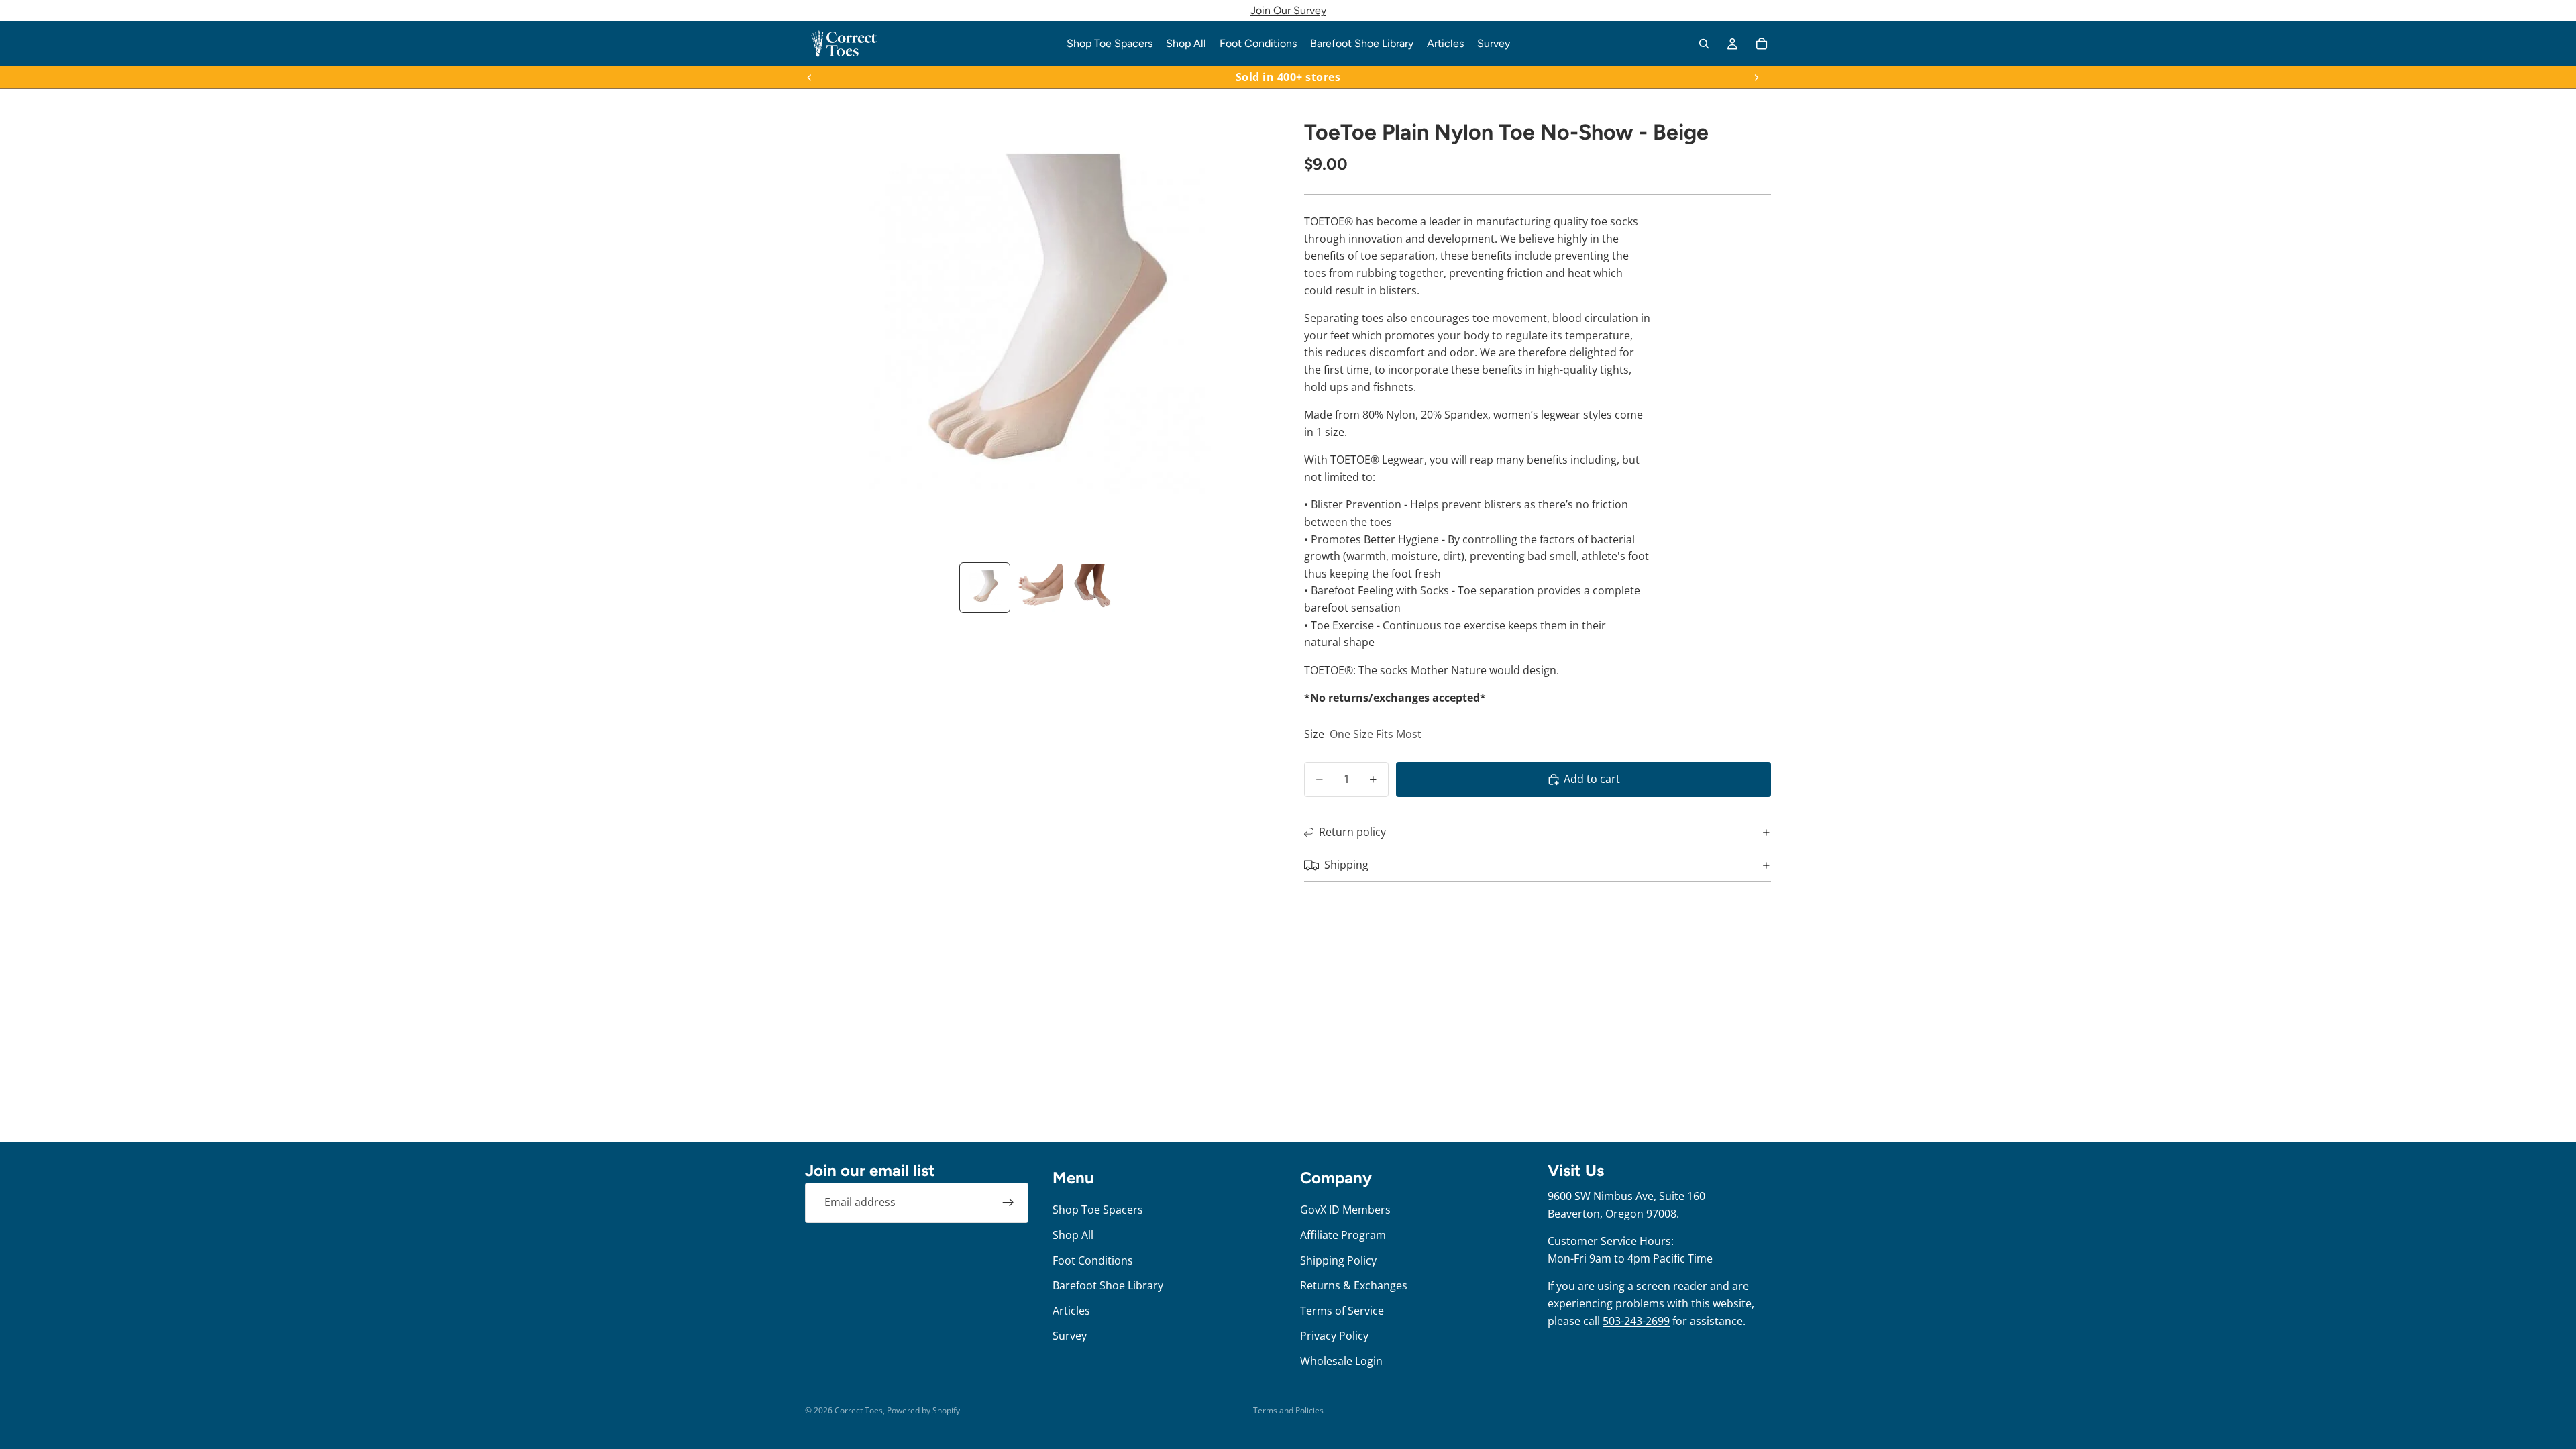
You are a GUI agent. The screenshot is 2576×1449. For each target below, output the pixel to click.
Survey (1070, 1336)
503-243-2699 (1636, 1321)
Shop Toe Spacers (1098, 1210)
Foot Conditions (1093, 1260)
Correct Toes (859, 1410)
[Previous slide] (810, 77)
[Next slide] (1756, 77)
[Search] (1704, 44)
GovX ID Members (1345, 1210)
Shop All (1073, 1235)
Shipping (1346, 865)
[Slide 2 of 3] (1038, 588)
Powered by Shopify (923, 1410)
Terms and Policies (1288, 1410)
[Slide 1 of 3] (985, 588)
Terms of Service (1342, 1311)
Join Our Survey (1288, 10)
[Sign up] (1008, 1203)
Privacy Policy (1334, 1336)
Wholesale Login (1341, 1361)
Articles (1071, 1311)
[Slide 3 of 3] (1092, 588)
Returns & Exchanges (1354, 1285)
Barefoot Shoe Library (1108, 1285)
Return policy (1352, 832)
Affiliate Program (1343, 1235)
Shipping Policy (1338, 1260)
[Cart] (1762, 44)
